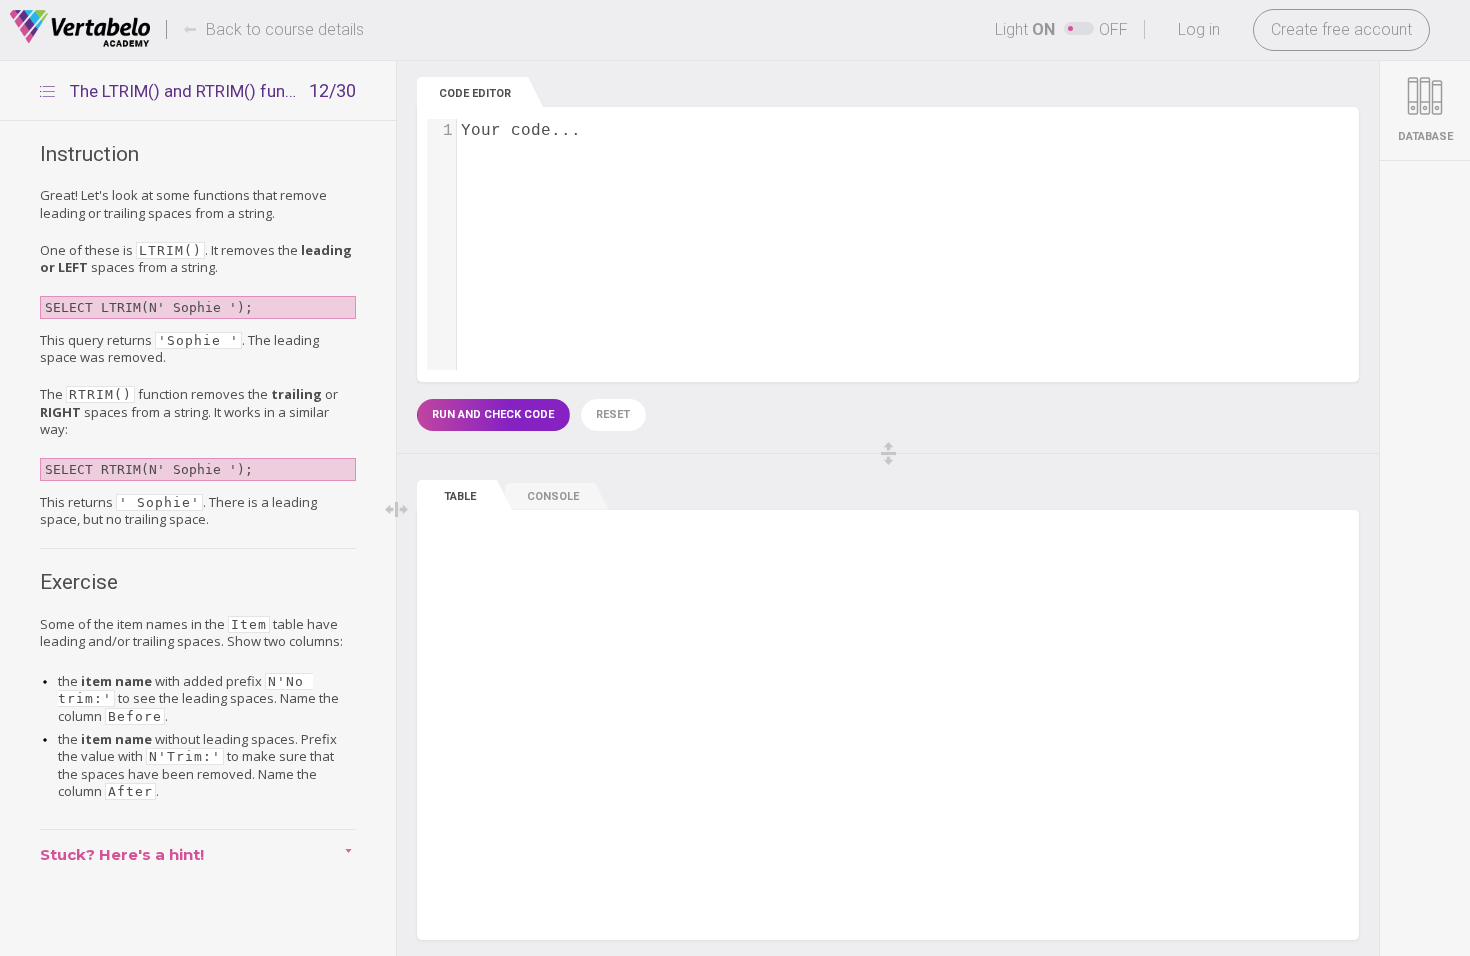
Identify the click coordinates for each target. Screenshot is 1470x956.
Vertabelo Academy (80, 29)
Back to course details (285, 29)
